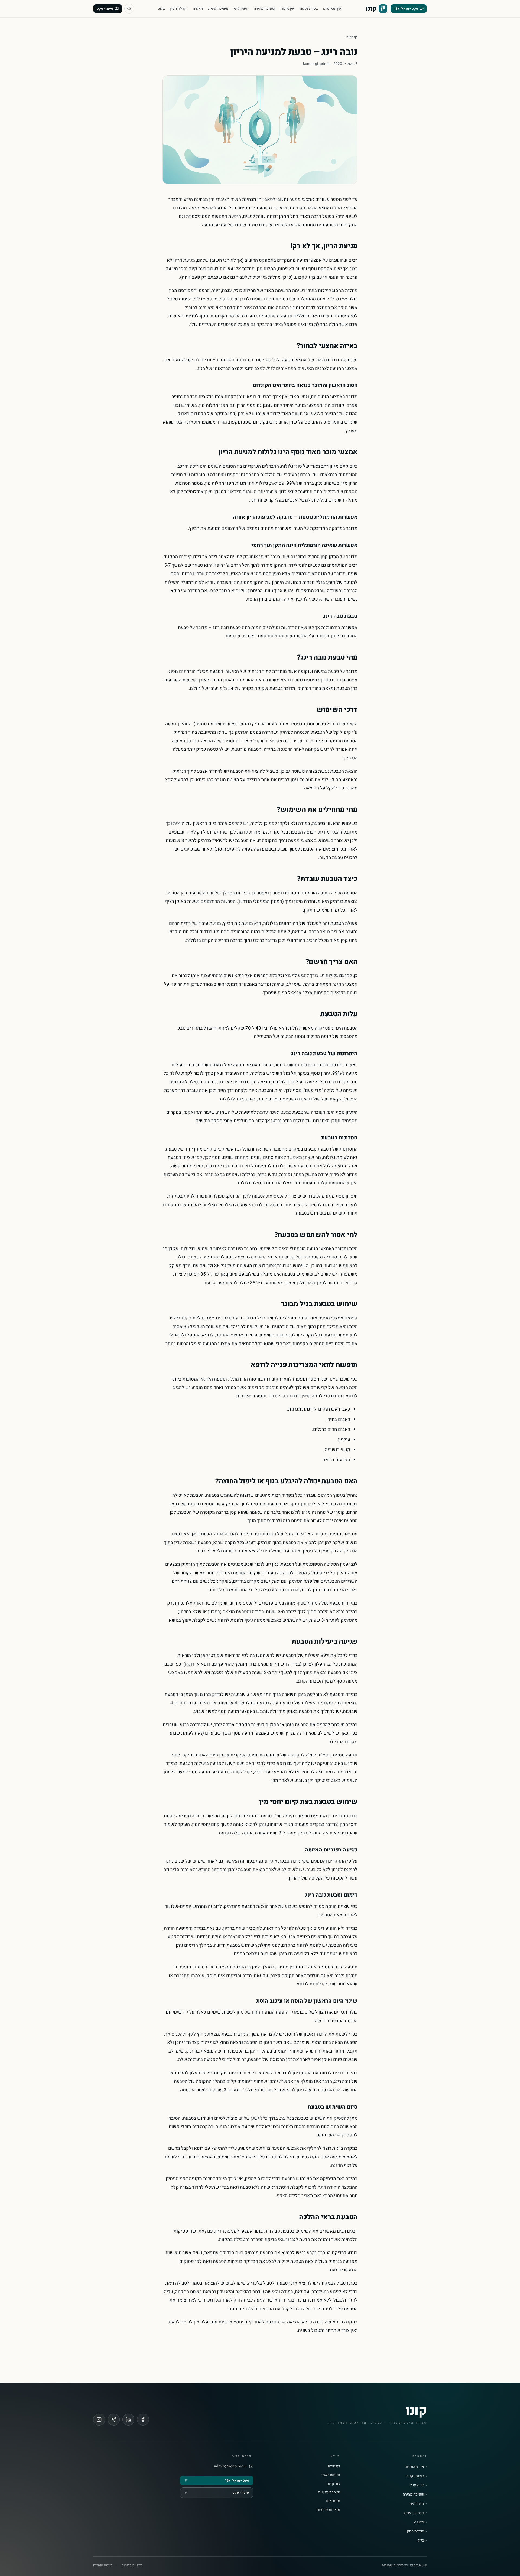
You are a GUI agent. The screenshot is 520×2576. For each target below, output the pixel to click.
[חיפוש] (129, 9)
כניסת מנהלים (103, 2565)
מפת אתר (333, 2501)
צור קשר (334, 2484)
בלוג (162, 9)
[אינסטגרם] (99, 2420)
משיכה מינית (218, 9)
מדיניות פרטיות (328, 2510)
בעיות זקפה (309, 9)
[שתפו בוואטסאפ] (114, 2420)
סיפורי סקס (105, 9)
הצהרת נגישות (329, 2492)
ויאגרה (198, 9)
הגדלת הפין (179, 9)
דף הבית (352, 37)
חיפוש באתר (330, 2475)
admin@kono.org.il (230, 2466)
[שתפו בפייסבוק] (143, 2420)
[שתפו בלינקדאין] (128, 2420)
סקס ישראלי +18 (406, 9)
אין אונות (287, 9)
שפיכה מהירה (264, 9)
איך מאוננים (332, 9)
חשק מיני (241, 9)
